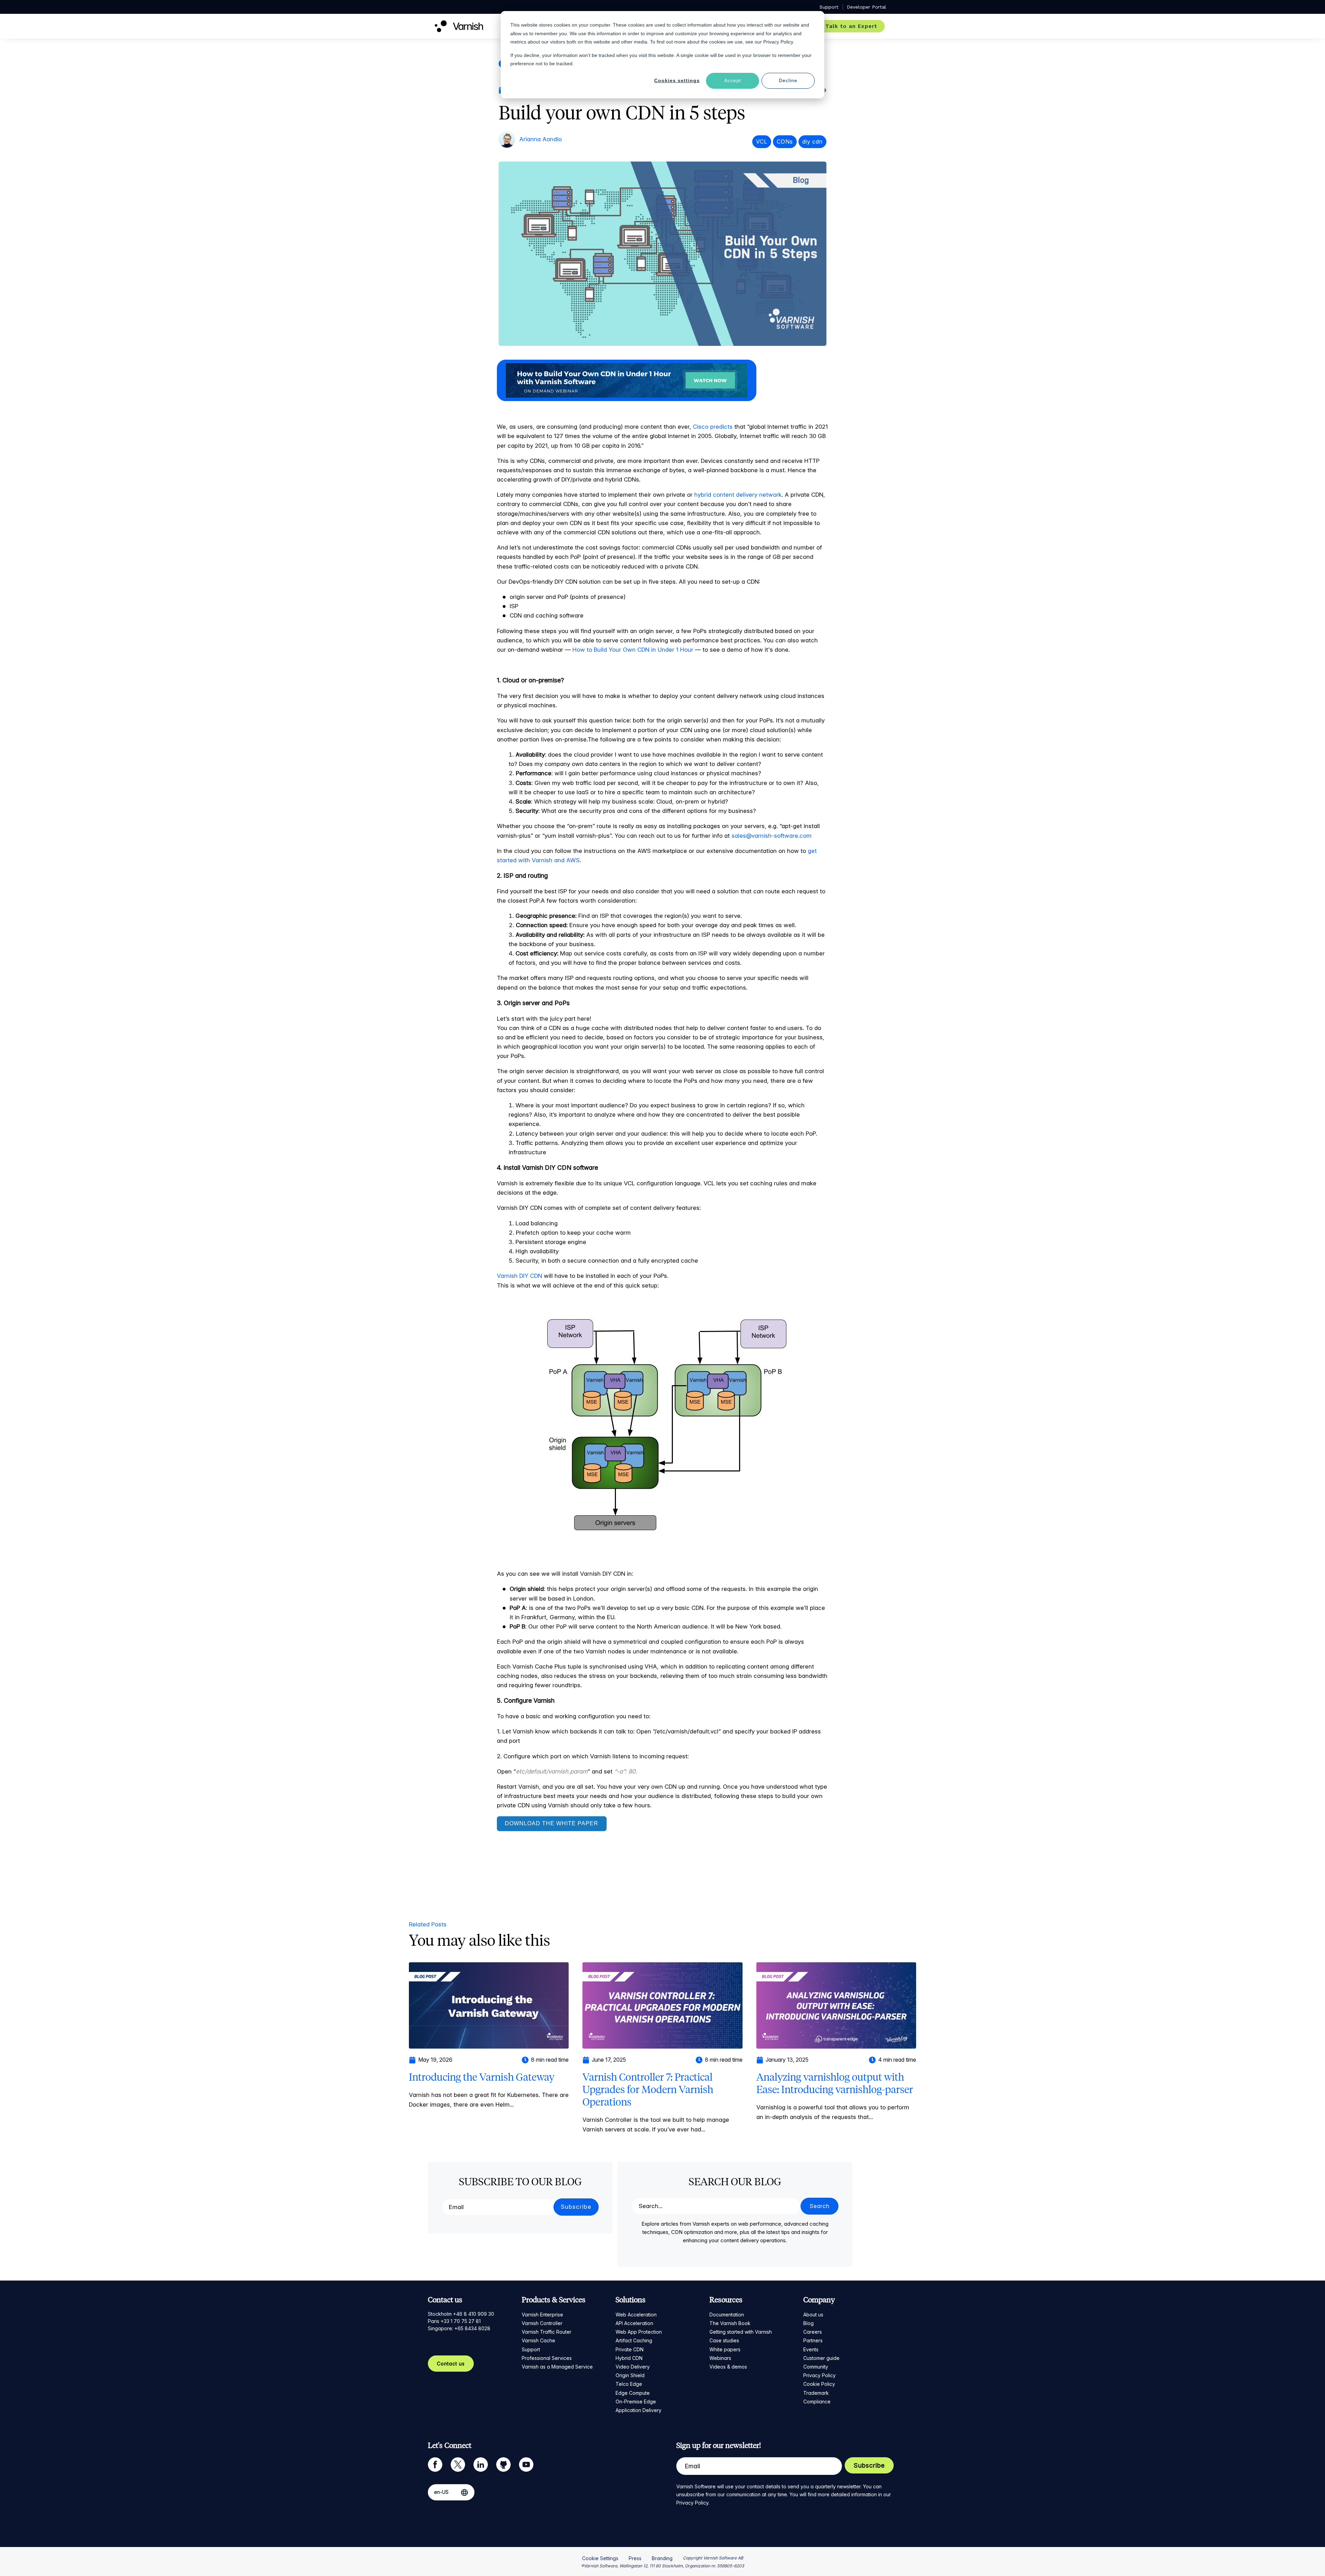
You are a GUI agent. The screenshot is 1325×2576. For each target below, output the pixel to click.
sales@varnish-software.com (772, 836)
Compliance (817, 2402)
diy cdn (812, 142)
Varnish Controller (542, 2323)
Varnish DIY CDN (519, 1276)
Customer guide (821, 2358)
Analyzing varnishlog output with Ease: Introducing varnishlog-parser (835, 2083)
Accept (733, 80)
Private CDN (630, 2349)
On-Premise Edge (636, 2402)
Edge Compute (633, 2393)
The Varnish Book (730, 2323)
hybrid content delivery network (738, 495)
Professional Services (547, 2358)
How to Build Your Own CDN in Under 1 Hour (633, 650)
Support (531, 2349)
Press (635, 2558)
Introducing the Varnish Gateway (482, 2077)
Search (819, 2206)
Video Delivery (633, 2367)
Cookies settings (677, 80)
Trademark (816, 2393)
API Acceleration (634, 2323)
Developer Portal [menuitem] (866, 7)
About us (813, 2315)
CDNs (785, 142)
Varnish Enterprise (542, 2315)
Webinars (720, 2358)
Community (816, 2367)
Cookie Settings (600, 2558)
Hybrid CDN (629, 2358)
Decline (788, 80)
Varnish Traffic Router (547, 2332)
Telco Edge (629, 2384)
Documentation (727, 2315)
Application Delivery (639, 2410)
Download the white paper (552, 1823)
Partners (813, 2340)
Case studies (724, 2340)
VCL (762, 142)
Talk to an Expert (851, 26)
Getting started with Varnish (741, 2332)
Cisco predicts (712, 427)
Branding (662, 2558)
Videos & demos (728, 2367)
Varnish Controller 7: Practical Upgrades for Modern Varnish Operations (648, 2089)
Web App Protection (639, 2332)
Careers (813, 2332)
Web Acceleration (636, 2315)
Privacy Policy (819, 2375)
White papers (725, 2349)
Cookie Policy (819, 2384)
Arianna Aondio (541, 139)
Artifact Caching (634, 2340)
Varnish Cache (538, 2340)
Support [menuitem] (829, 7)
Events (811, 2349)
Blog (808, 2323)
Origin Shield (630, 2375)
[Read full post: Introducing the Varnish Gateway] (489, 2005)
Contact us (451, 2364)
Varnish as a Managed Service (557, 2367)
